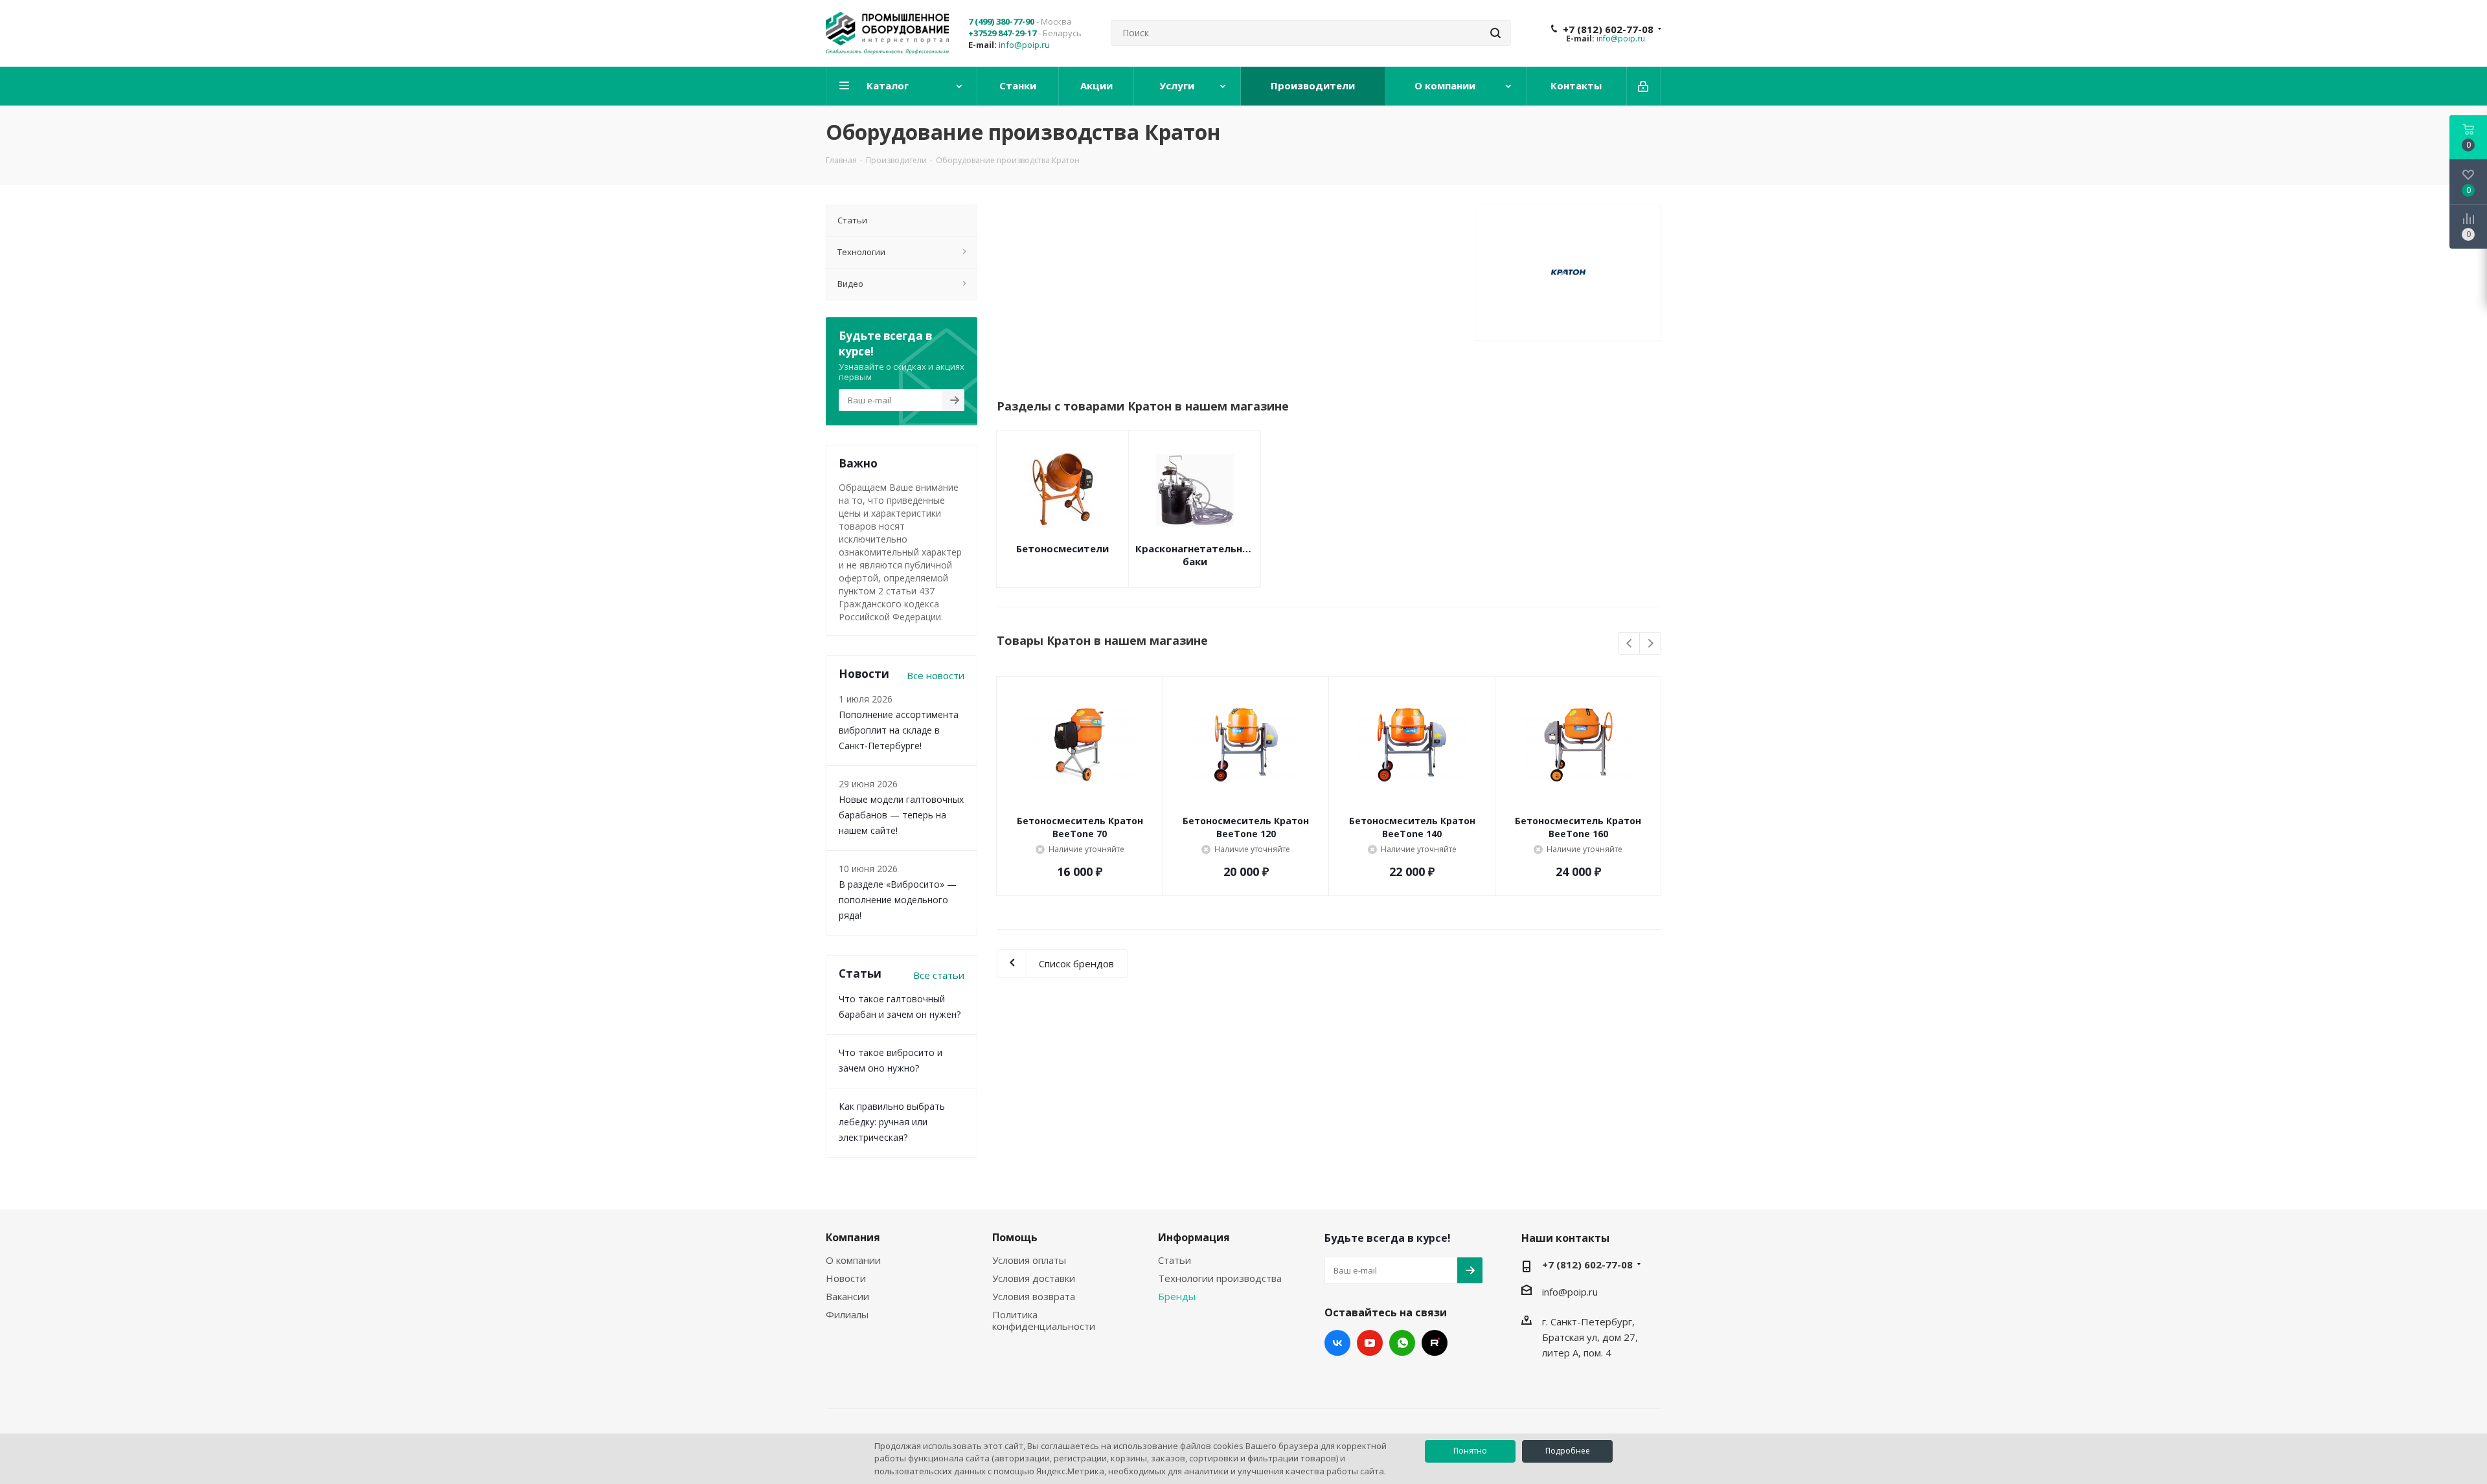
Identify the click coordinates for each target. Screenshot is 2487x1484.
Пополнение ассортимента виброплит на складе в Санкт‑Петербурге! (899, 730)
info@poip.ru (1024, 45)
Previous (1630, 644)
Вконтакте (1337, 1343)
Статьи (1175, 1260)
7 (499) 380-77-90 (1001, 21)
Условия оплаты (1029, 1260)
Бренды (1177, 1296)
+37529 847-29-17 (1002, 33)
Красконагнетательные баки (1195, 555)
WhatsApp (1402, 1343)
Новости (846, 1278)
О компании (853, 1260)
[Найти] (1495, 33)
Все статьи (939, 975)
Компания (853, 1237)
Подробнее (1568, 1451)
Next (1651, 644)
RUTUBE (1435, 1343)
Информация (1194, 1237)
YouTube (1370, 1343)
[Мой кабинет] (1644, 86)
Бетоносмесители (1062, 548)
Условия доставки (1034, 1278)
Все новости (936, 675)
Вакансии (847, 1296)
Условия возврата (1034, 1296)
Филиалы (847, 1314)
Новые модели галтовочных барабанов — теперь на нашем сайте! (901, 815)
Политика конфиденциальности (1044, 1320)
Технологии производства (1220, 1278)
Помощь (1015, 1237)
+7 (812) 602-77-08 (1608, 29)
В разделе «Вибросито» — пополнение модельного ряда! (898, 900)
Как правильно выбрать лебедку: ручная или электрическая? (892, 1122)
